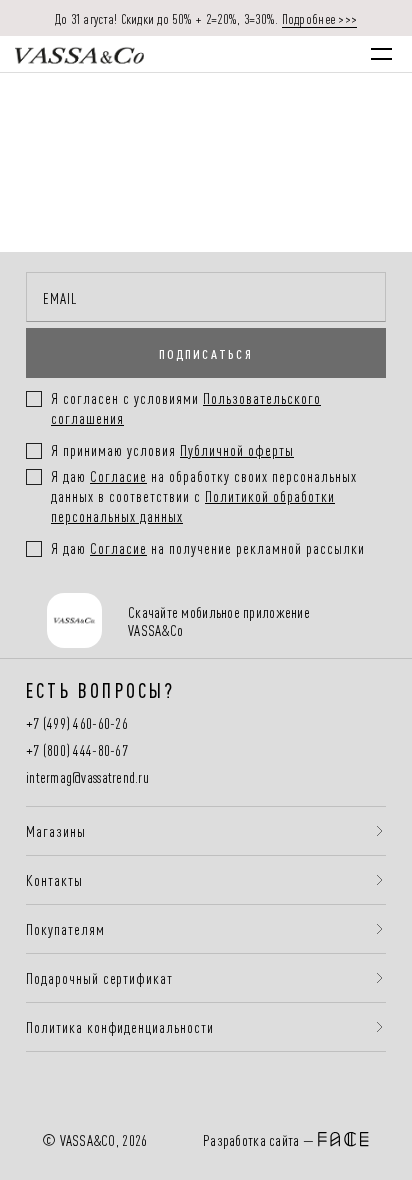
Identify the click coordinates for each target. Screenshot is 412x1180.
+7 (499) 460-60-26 (77, 723)
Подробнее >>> (320, 18)
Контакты (54, 880)
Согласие (118, 475)
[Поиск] (210, 54)
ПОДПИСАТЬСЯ (206, 353)
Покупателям (65, 929)
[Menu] (381, 54)
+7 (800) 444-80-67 (77, 750)
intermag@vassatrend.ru (87, 777)
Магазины (56, 831)
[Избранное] (251, 53)
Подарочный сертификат (99, 978)
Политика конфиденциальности (120, 1027)
